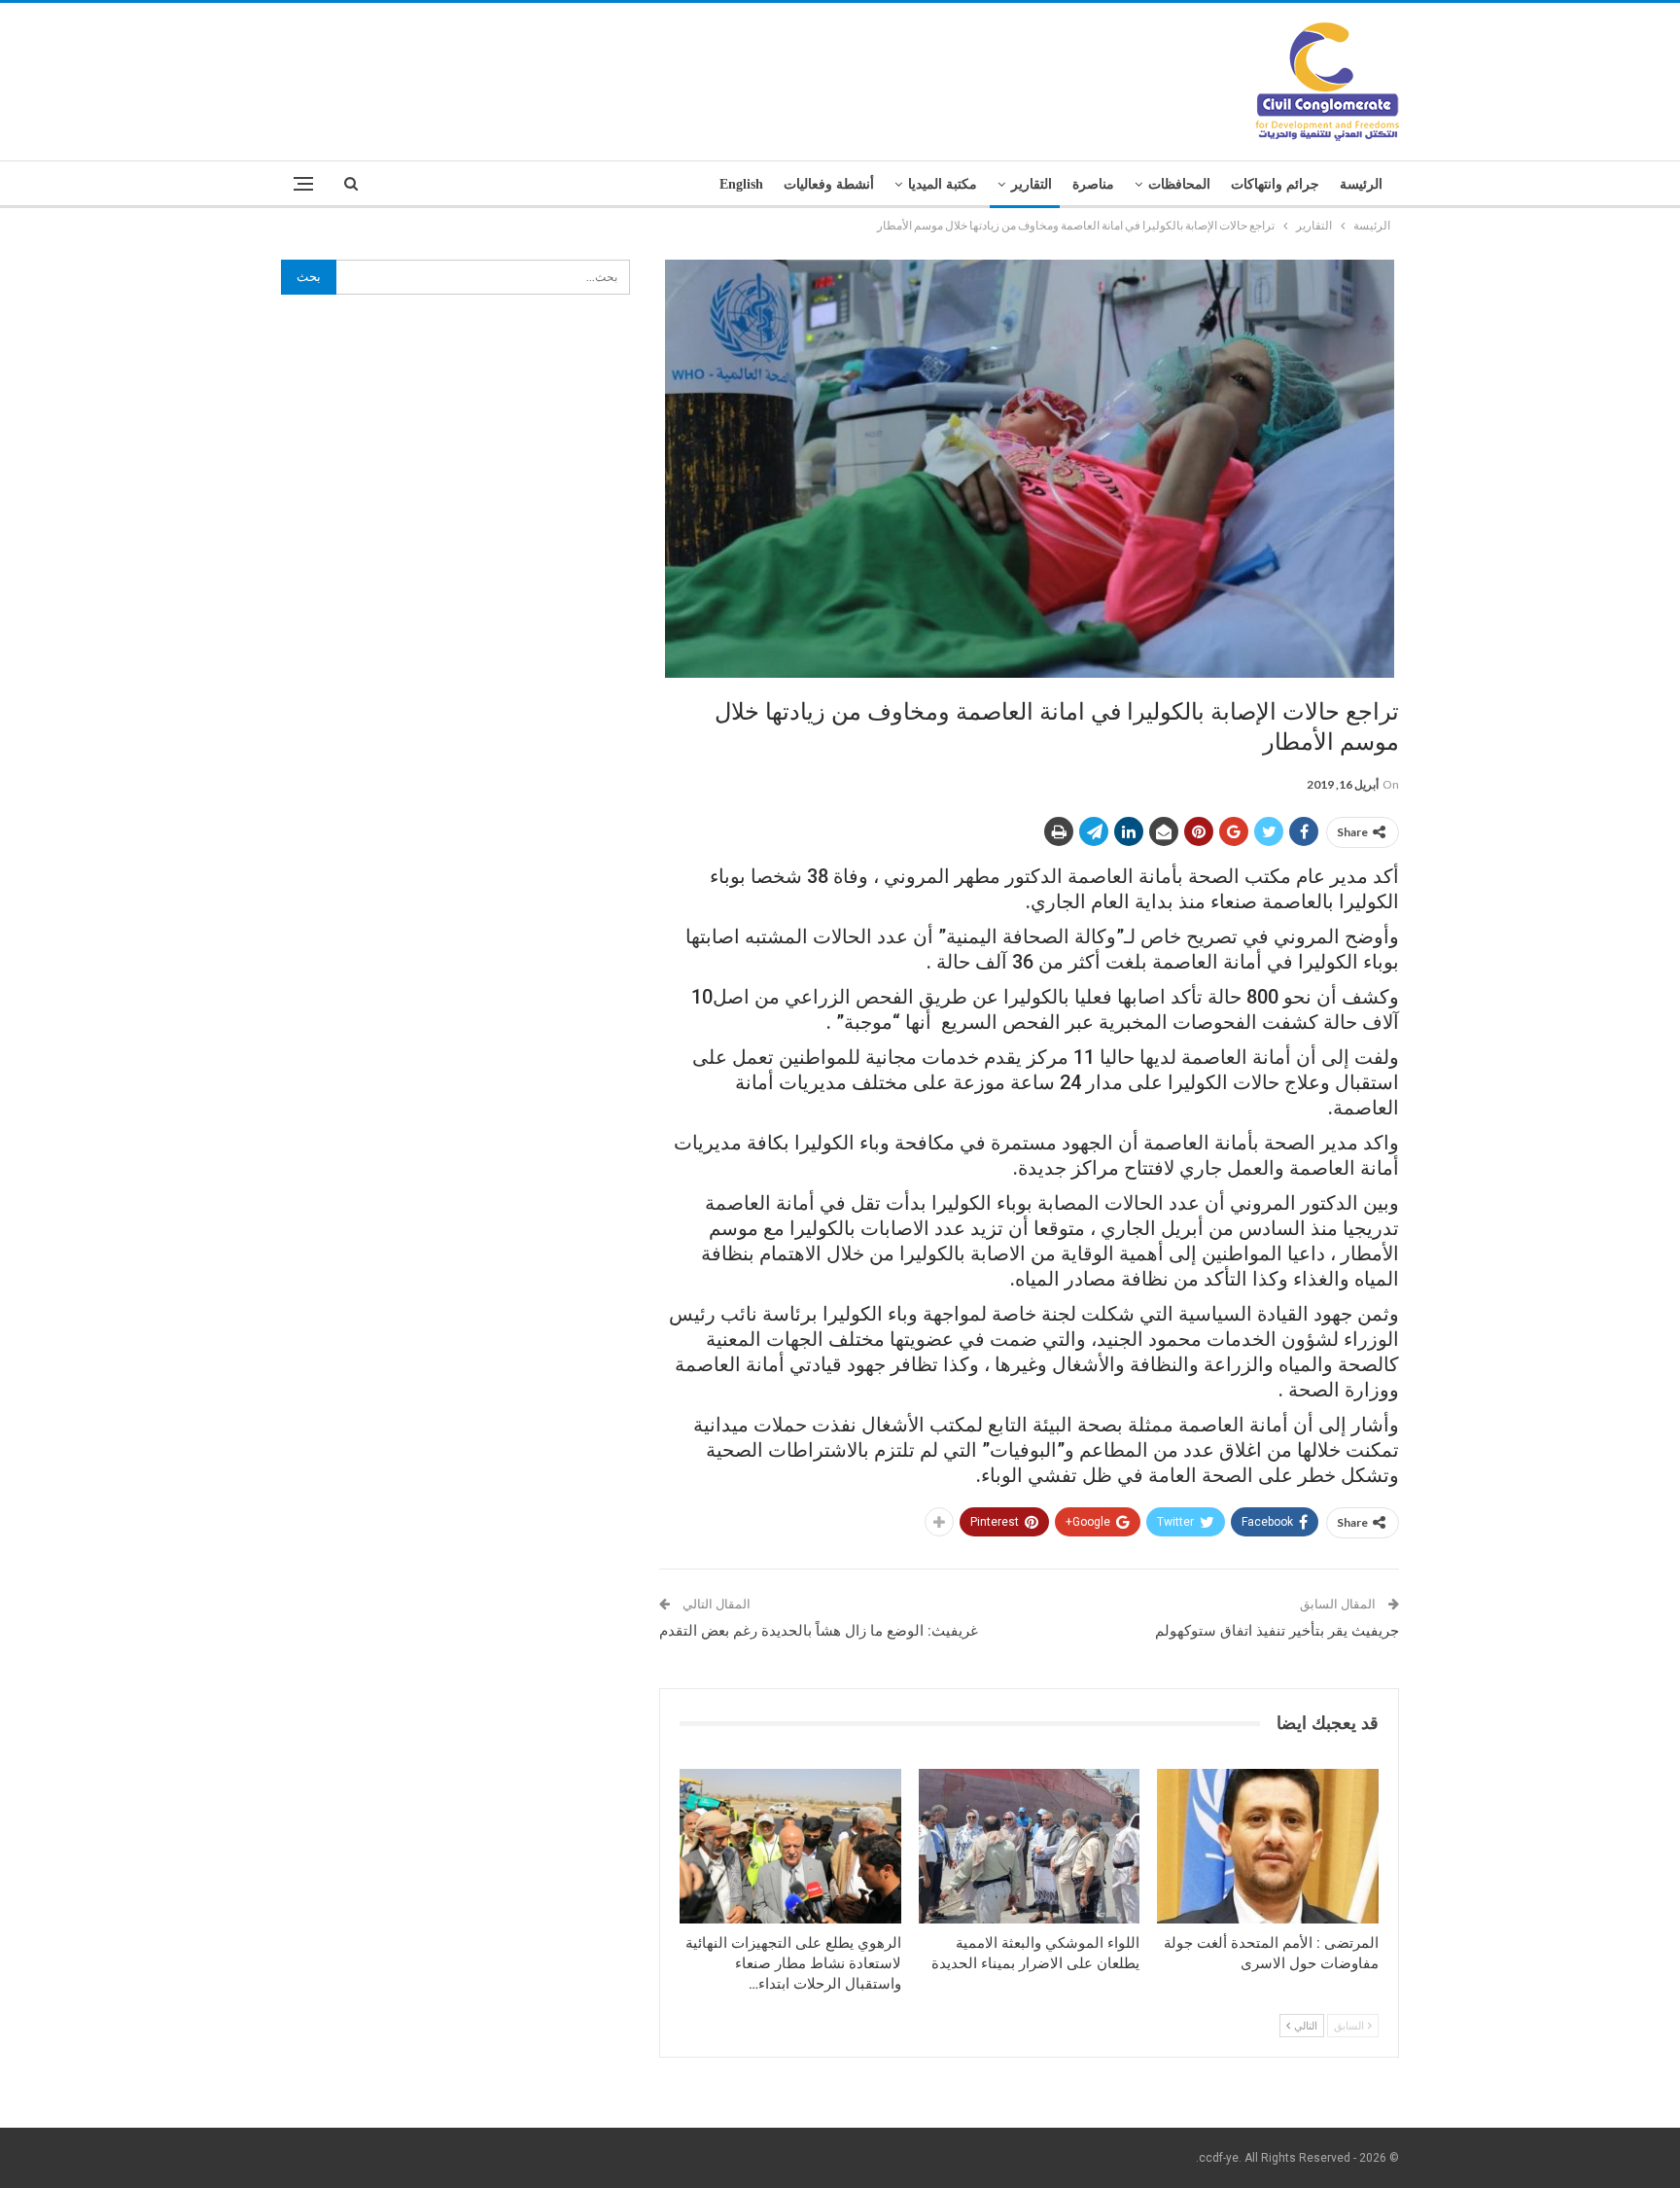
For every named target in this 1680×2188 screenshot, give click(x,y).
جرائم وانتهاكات (1275, 184)
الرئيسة (1361, 184)
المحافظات (1179, 184)
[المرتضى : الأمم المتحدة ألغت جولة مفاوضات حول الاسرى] (1268, 1846)
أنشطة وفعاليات (829, 184)
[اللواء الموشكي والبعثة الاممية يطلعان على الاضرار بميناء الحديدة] (1030, 1846)
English (741, 184)
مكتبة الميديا (943, 184)
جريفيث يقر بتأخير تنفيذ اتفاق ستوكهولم (1277, 1631)
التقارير (1032, 184)
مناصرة (1093, 184)
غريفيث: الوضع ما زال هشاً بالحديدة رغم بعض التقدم (819, 1631)
